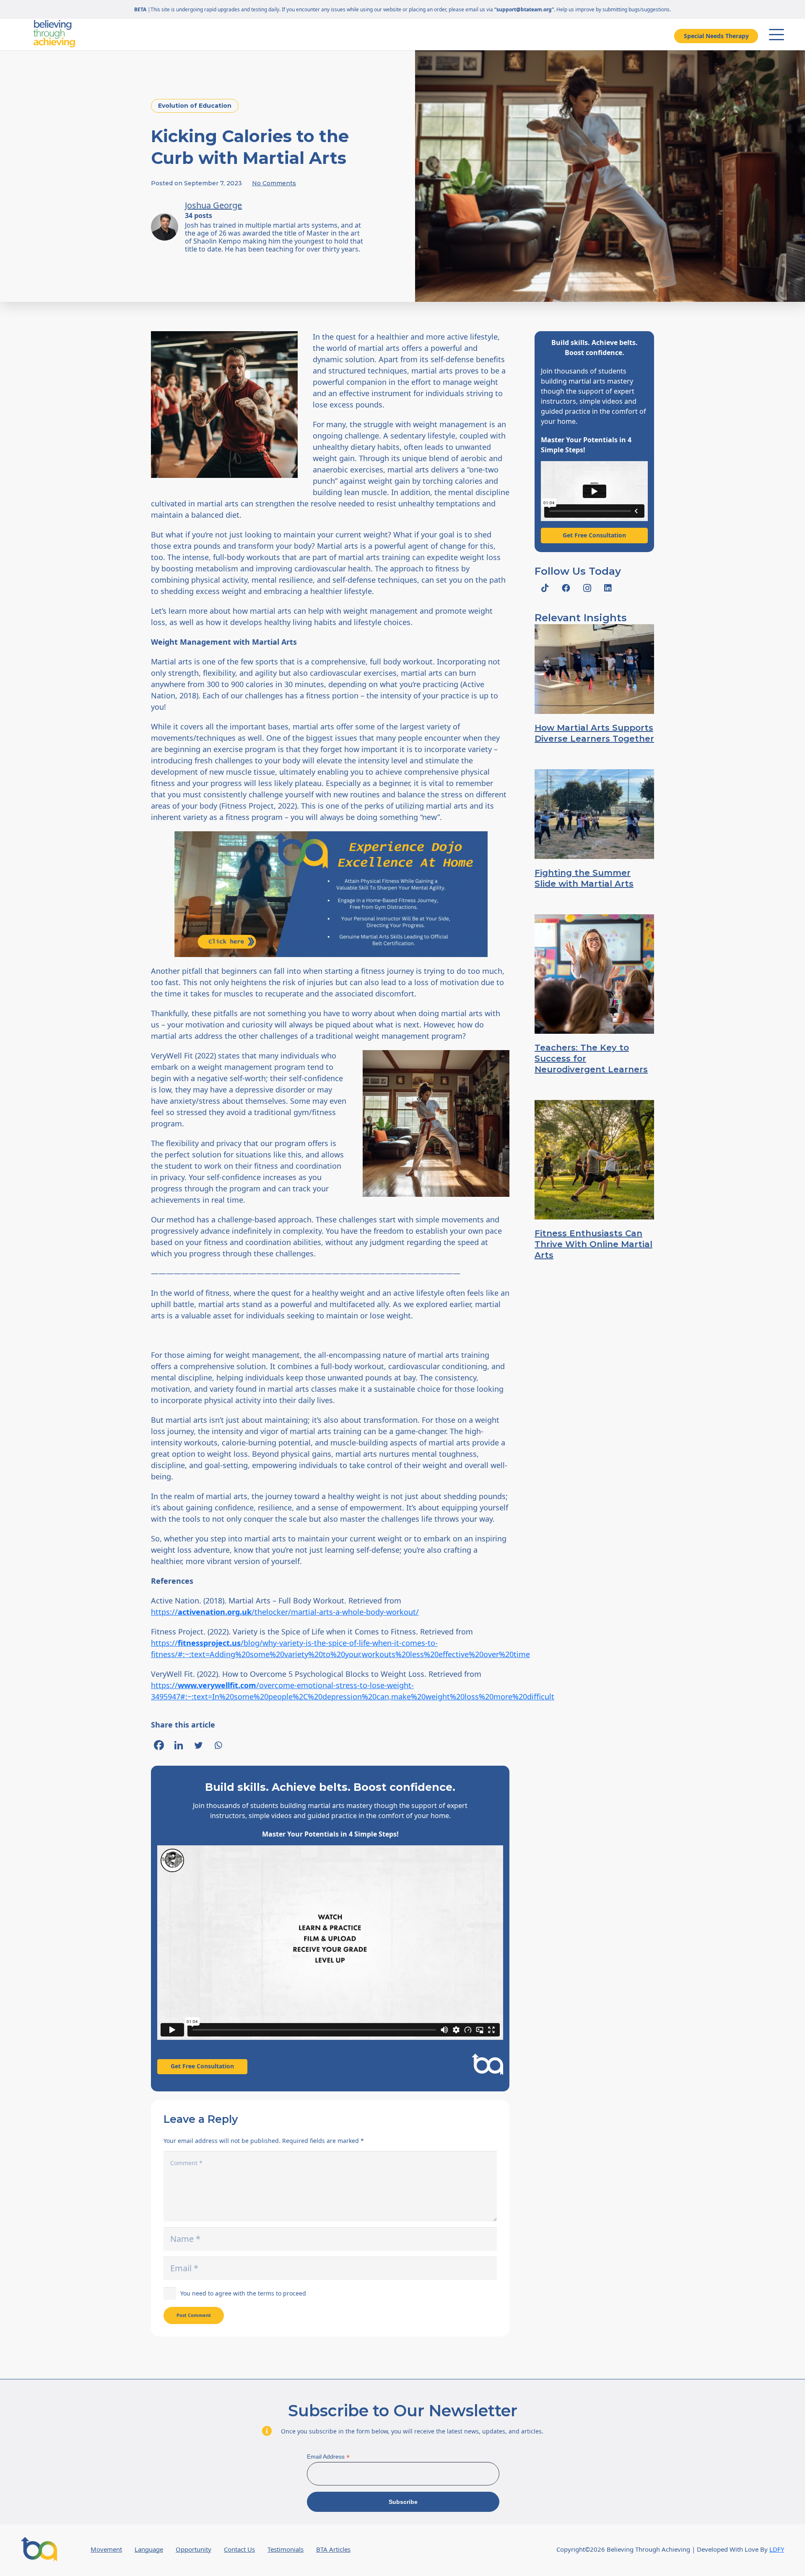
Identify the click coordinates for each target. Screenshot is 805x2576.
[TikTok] (545, 588)
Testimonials (286, 2549)
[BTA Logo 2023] (39, 2549)
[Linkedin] (179, 1745)
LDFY (777, 2549)
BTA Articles (333, 2549)
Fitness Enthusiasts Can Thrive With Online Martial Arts (593, 1244)
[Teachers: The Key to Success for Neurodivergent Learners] (594, 974)
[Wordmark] (54, 34)
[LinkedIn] (608, 588)
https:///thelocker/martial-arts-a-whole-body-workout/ (285, 1612)
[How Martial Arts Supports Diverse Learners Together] (594, 669)
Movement (106, 2549)
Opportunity (193, 2549)
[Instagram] (587, 588)
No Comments (274, 183)
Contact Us (239, 2549)
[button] (776, 35)
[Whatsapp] (218, 1745)
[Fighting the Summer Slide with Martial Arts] (594, 814)
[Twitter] (198, 1745)
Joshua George (213, 205)
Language (149, 2549)
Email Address (328, 2457)
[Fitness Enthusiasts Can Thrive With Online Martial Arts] (594, 1160)
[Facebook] (159, 1745)
